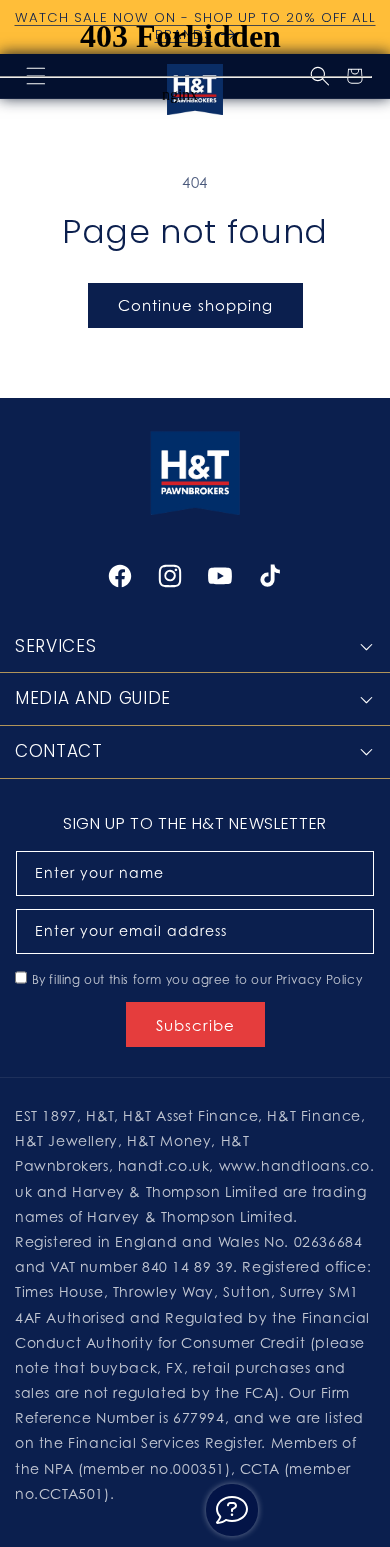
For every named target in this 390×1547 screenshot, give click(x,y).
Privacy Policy (319, 979)
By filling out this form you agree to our (197, 979)
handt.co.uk (164, 1165)
